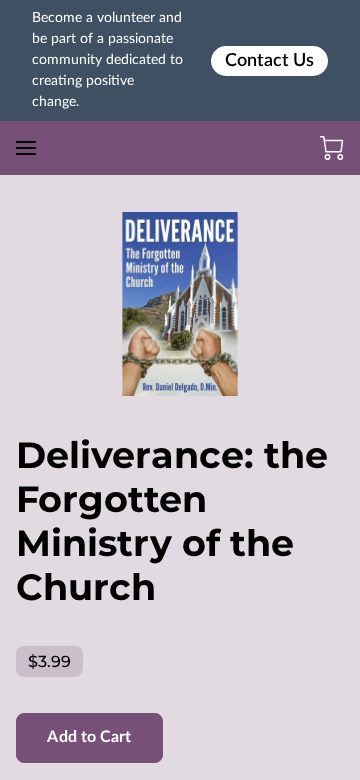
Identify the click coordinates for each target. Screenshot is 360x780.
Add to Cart (89, 737)
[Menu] (26, 148)
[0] (332, 148)
